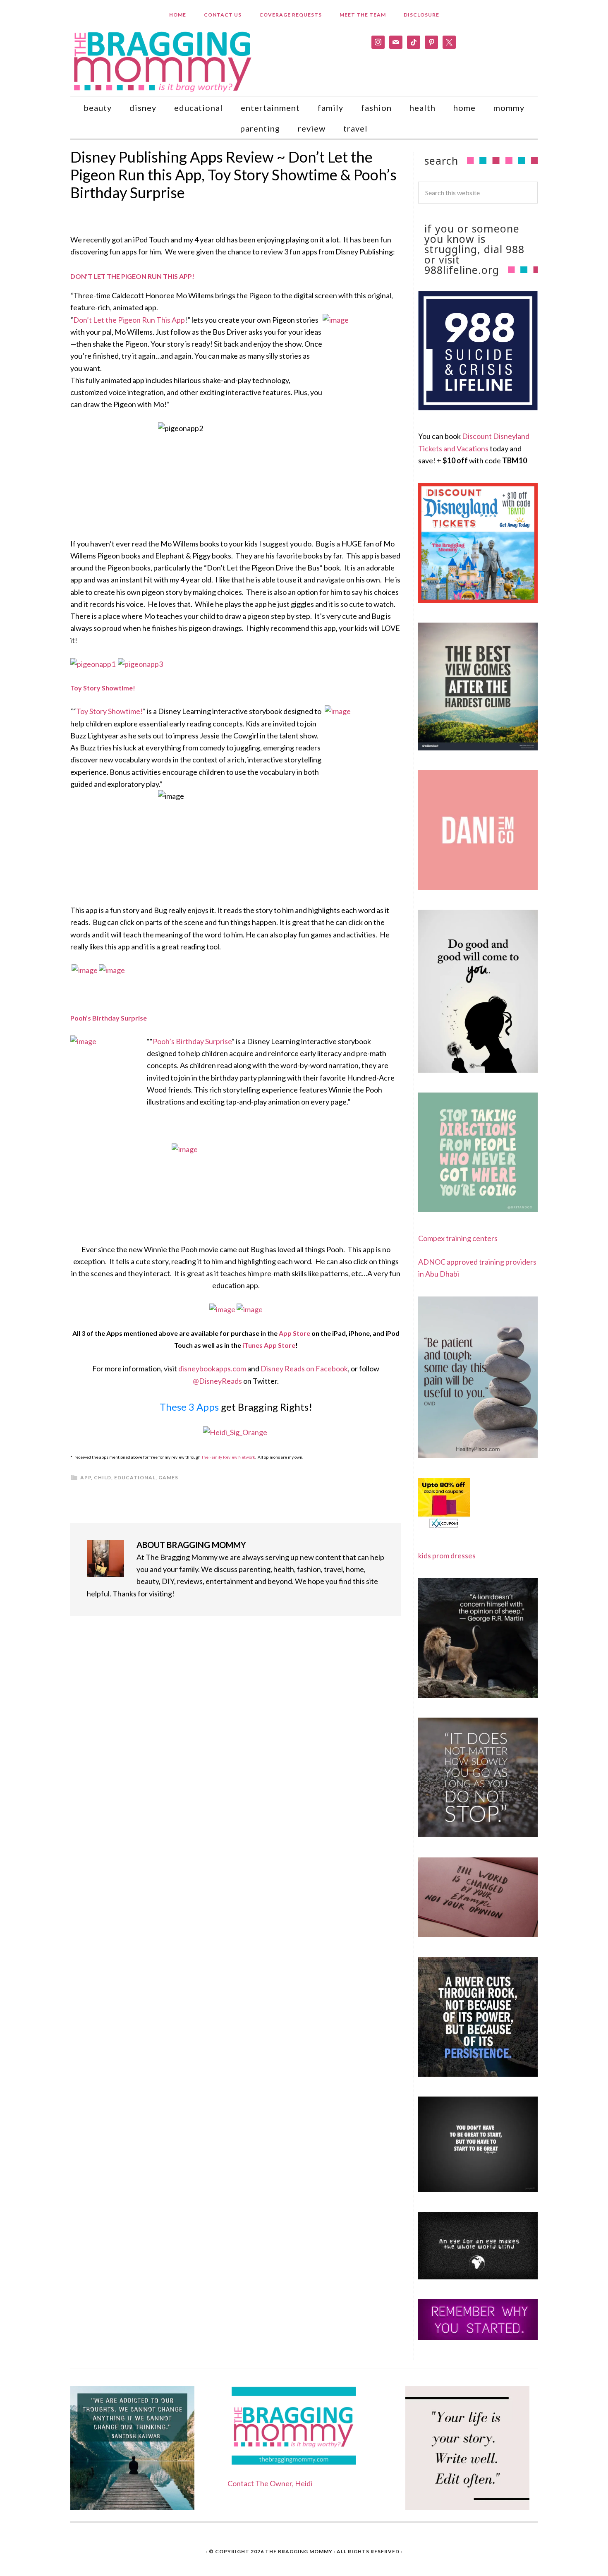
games (168, 1477)
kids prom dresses (447, 1555)
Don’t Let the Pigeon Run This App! (132, 276)
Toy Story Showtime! (109, 711)
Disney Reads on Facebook (304, 1368)
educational (135, 1477)
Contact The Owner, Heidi (270, 2483)
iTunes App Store (269, 1345)
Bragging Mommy (163, 61)
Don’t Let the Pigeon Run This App (129, 320)
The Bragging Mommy (299, 2551)
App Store (294, 1333)
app (86, 1477)
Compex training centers (458, 1238)
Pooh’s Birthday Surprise (192, 1041)
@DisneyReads (217, 1381)
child (103, 1477)
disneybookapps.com (212, 1368)
